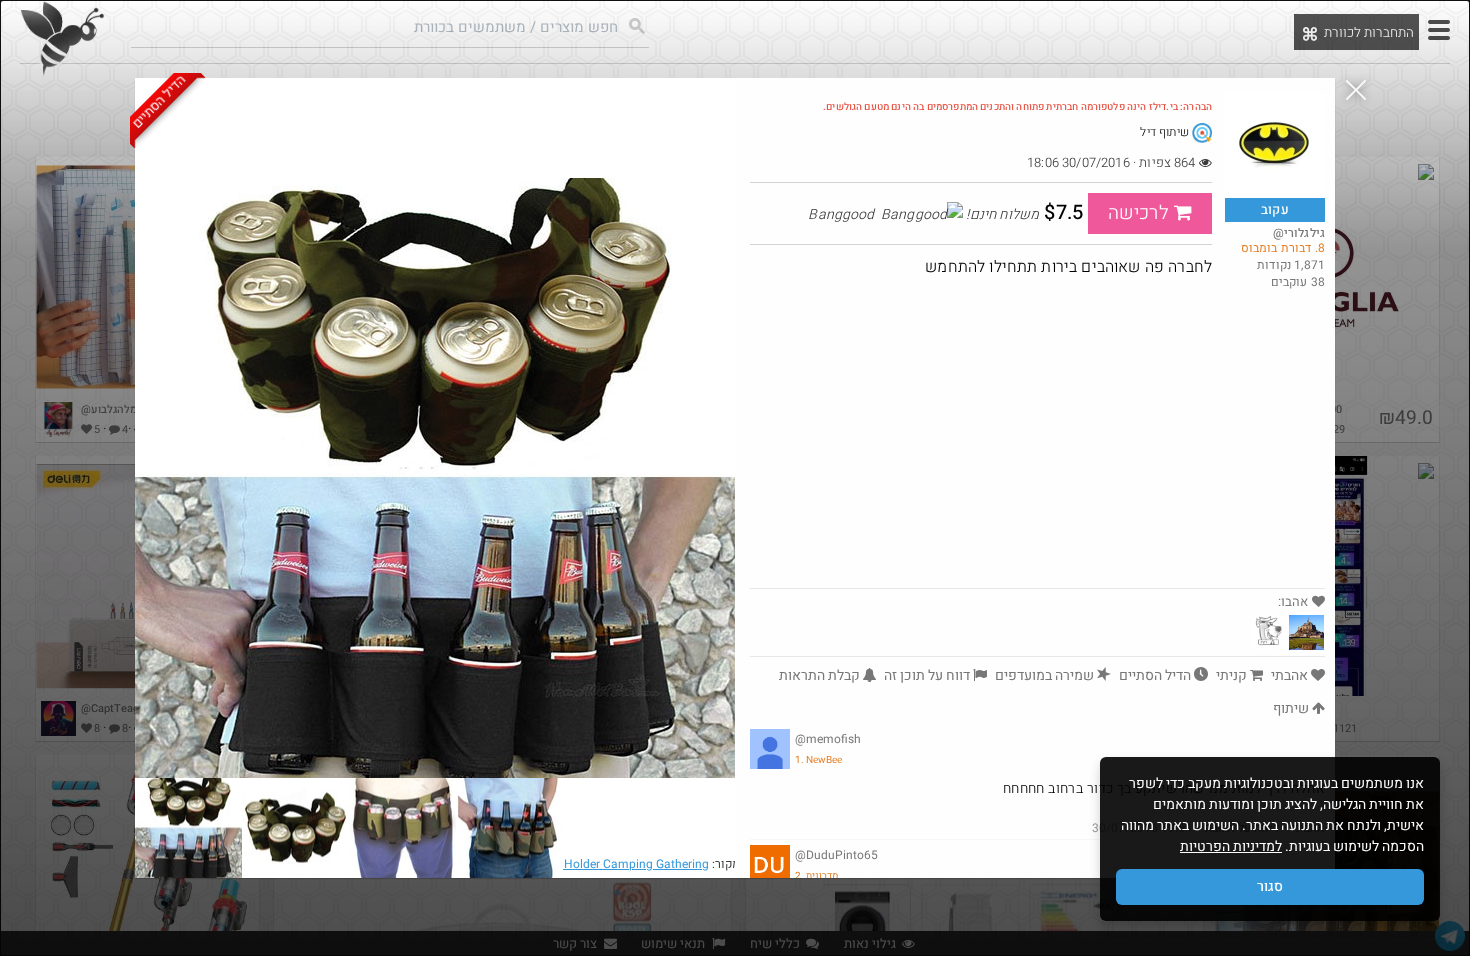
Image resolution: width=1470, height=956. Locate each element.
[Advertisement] (1037, 438)
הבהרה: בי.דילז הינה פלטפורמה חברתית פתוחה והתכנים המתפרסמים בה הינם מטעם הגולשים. (1017, 107)
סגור (1270, 886)
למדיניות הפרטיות (1231, 846)
